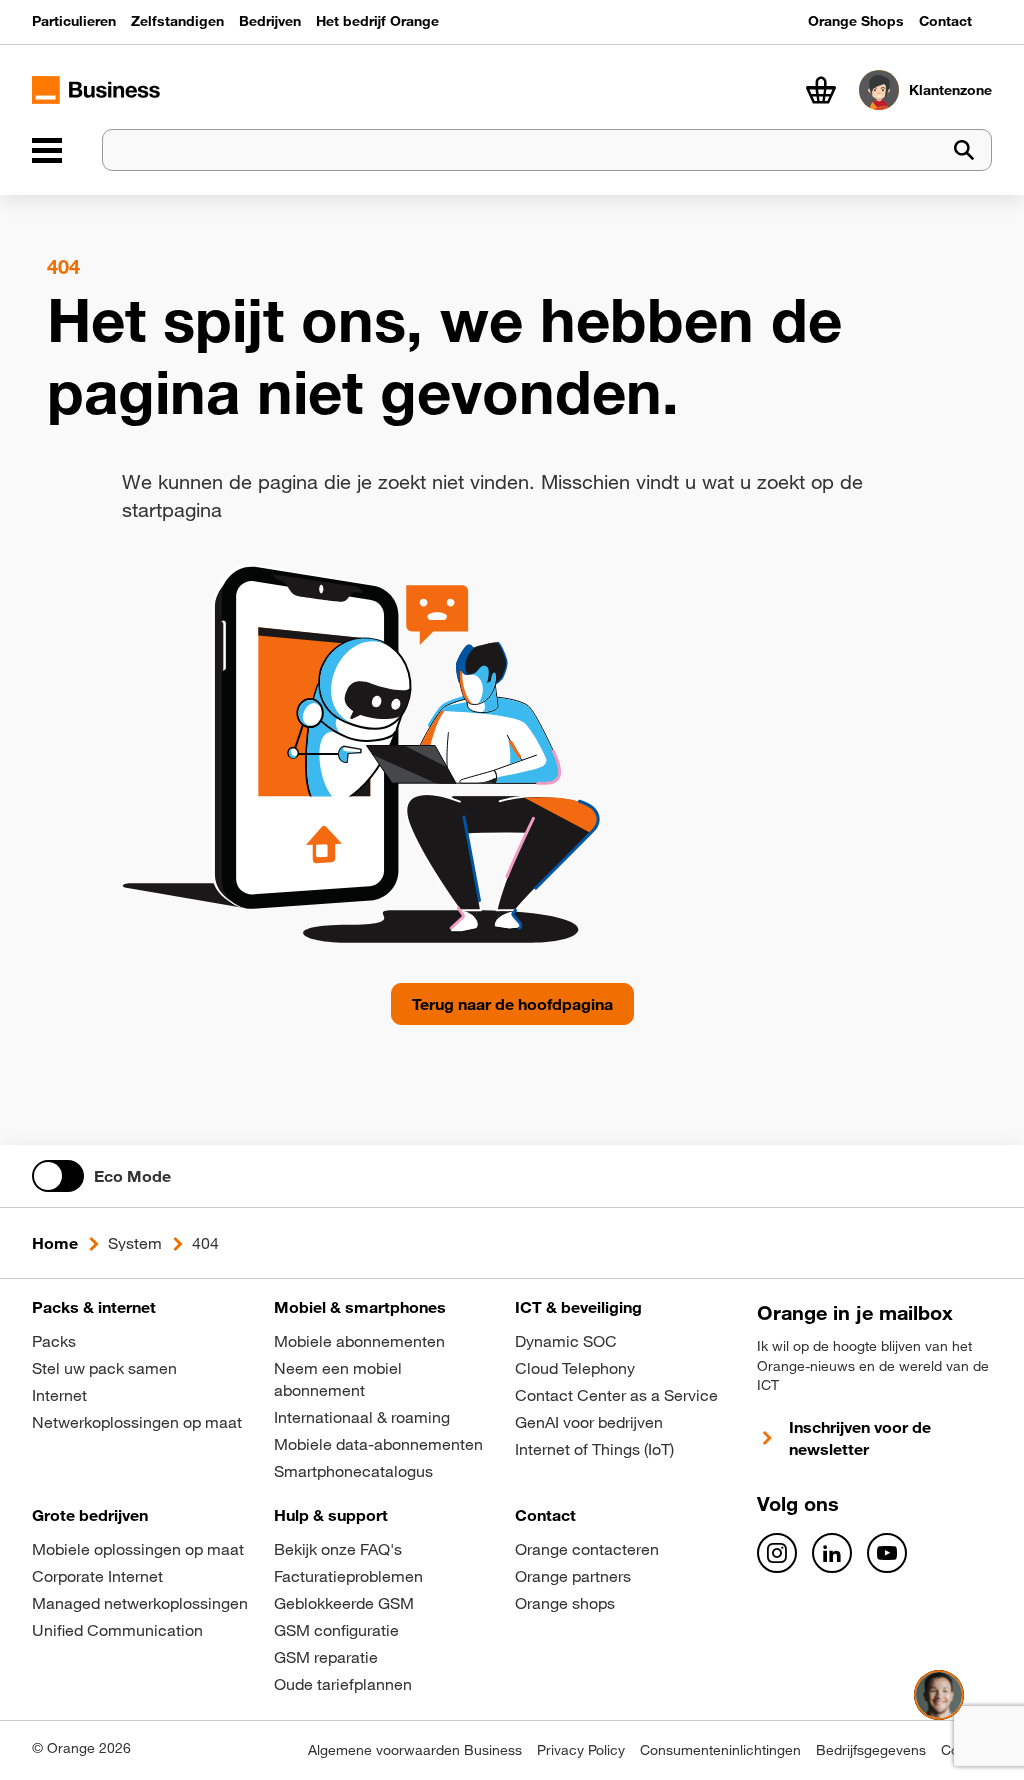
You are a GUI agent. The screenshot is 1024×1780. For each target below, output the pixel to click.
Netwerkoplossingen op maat (137, 1422)
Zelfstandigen (177, 21)
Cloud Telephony (575, 1368)
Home (55, 1243)
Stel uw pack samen (104, 1368)
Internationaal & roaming (362, 1417)
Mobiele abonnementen (359, 1341)
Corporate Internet (97, 1576)
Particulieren (74, 21)
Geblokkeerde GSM (344, 1603)
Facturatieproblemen (348, 1576)
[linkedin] (832, 1553)
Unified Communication (117, 1630)
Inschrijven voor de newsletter (860, 1438)
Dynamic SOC (566, 1341)
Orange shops (565, 1603)
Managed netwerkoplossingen (140, 1603)
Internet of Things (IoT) (594, 1449)
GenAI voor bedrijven (589, 1422)
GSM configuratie (336, 1630)
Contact (945, 21)
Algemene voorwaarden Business (415, 1750)
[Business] (47, 150)
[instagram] (777, 1553)
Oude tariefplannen (343, 1684)
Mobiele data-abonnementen (378, 1444)
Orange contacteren (587, 1549)
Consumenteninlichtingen (720, 1750)
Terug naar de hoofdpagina (512, 1004)
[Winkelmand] (821, 90)
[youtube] (887, 1553)
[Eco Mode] (58, 1176)
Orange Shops (856, 21)
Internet (59, 1395)
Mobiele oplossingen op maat (138, 1549)
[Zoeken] (964, 150)
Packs (54, 1341)
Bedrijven (270, 21)
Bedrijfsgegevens (871, 1750)
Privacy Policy (581, 1750)
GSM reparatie (326, 1657)
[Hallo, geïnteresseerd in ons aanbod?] (939, 1695)
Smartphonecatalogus (353, 1471)
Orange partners (573, 1576)
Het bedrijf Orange (377, 21)
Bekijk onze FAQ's (338, 1549)
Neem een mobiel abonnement (338, 1379)
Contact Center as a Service (616, 1395)
